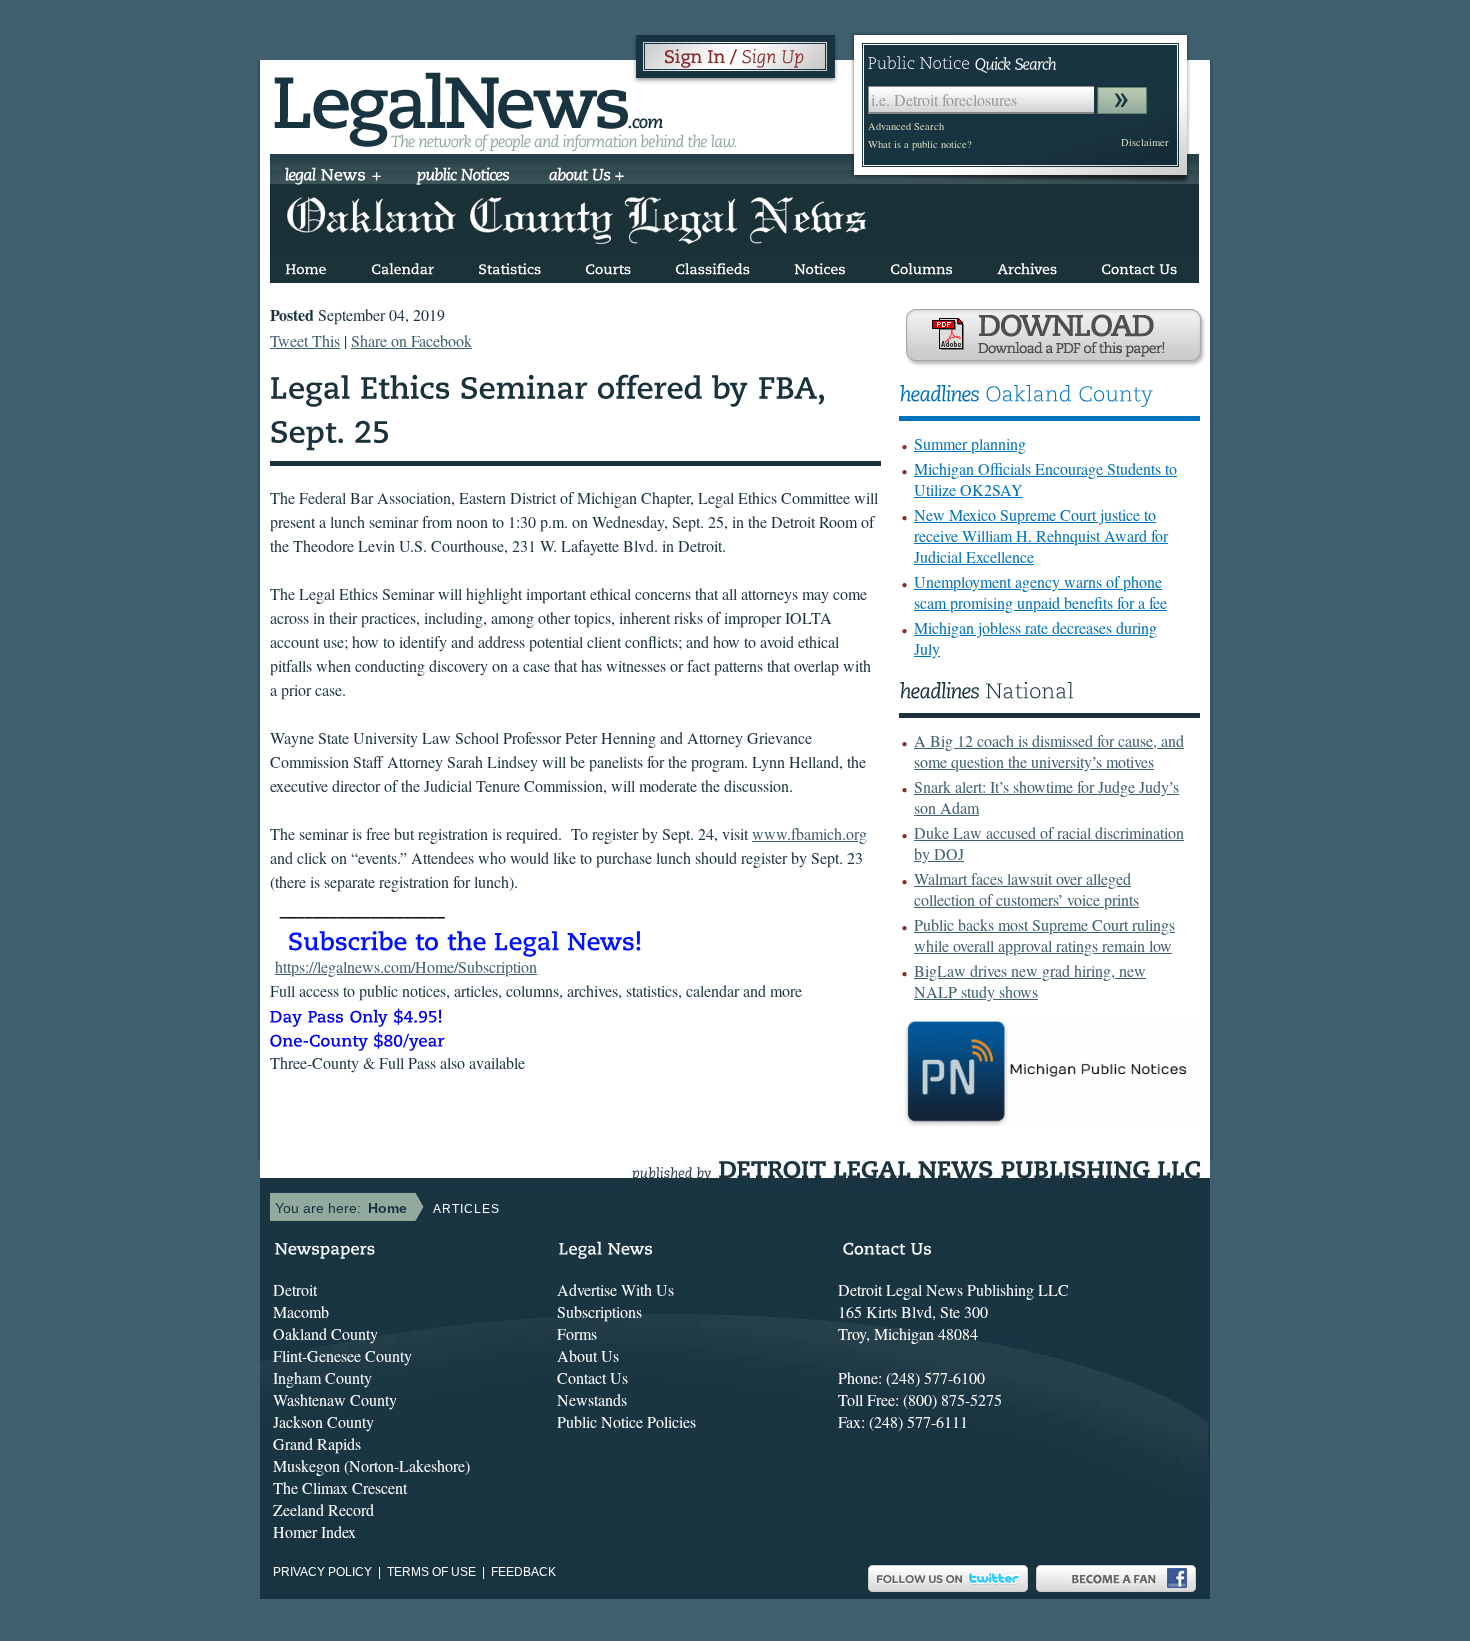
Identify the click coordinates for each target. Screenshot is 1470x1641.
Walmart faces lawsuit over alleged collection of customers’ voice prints (1026, 889)
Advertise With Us (615, 1289)
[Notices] (820, 265)
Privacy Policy (322, 1572)
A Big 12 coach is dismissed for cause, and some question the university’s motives (1049, 751)
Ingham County (322, 1377)
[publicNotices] (463, 177)
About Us (588, 1355)
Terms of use (431, 1572)
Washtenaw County (335, 1399)
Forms (577, 1333)
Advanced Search (906, 126)
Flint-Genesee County (342, 1355)
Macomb (301, 1311)
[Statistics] (509, 265)
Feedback (523, 1572)
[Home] (306, 265)
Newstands (592, 1399)
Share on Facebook (411, 340)
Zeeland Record (323, 1509)
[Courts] (608, 265)
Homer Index (314, 1531)
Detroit (295, 1289)
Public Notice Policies (626, 1421)
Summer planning (970, 443)
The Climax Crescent (340, 1487)
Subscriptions (599, 1311)
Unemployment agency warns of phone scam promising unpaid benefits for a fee (1040, 592)
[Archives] (1027, 265)
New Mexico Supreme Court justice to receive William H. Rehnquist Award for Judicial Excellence (1041, 535)
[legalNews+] (333, 177)
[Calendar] (402, 265)
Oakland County (325, 1333)
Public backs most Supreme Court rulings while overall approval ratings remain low (1044, 935)
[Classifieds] (712, 265)
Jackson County (323, 1421)
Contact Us (592, 1377)
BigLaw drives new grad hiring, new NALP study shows (1030, 981)
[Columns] (921, 265)
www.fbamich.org (809, 833)
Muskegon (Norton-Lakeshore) (371, 1465)
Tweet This (305, 340)
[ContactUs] (1139, 265)
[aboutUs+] (586, 177)
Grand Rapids (317, 1443)
